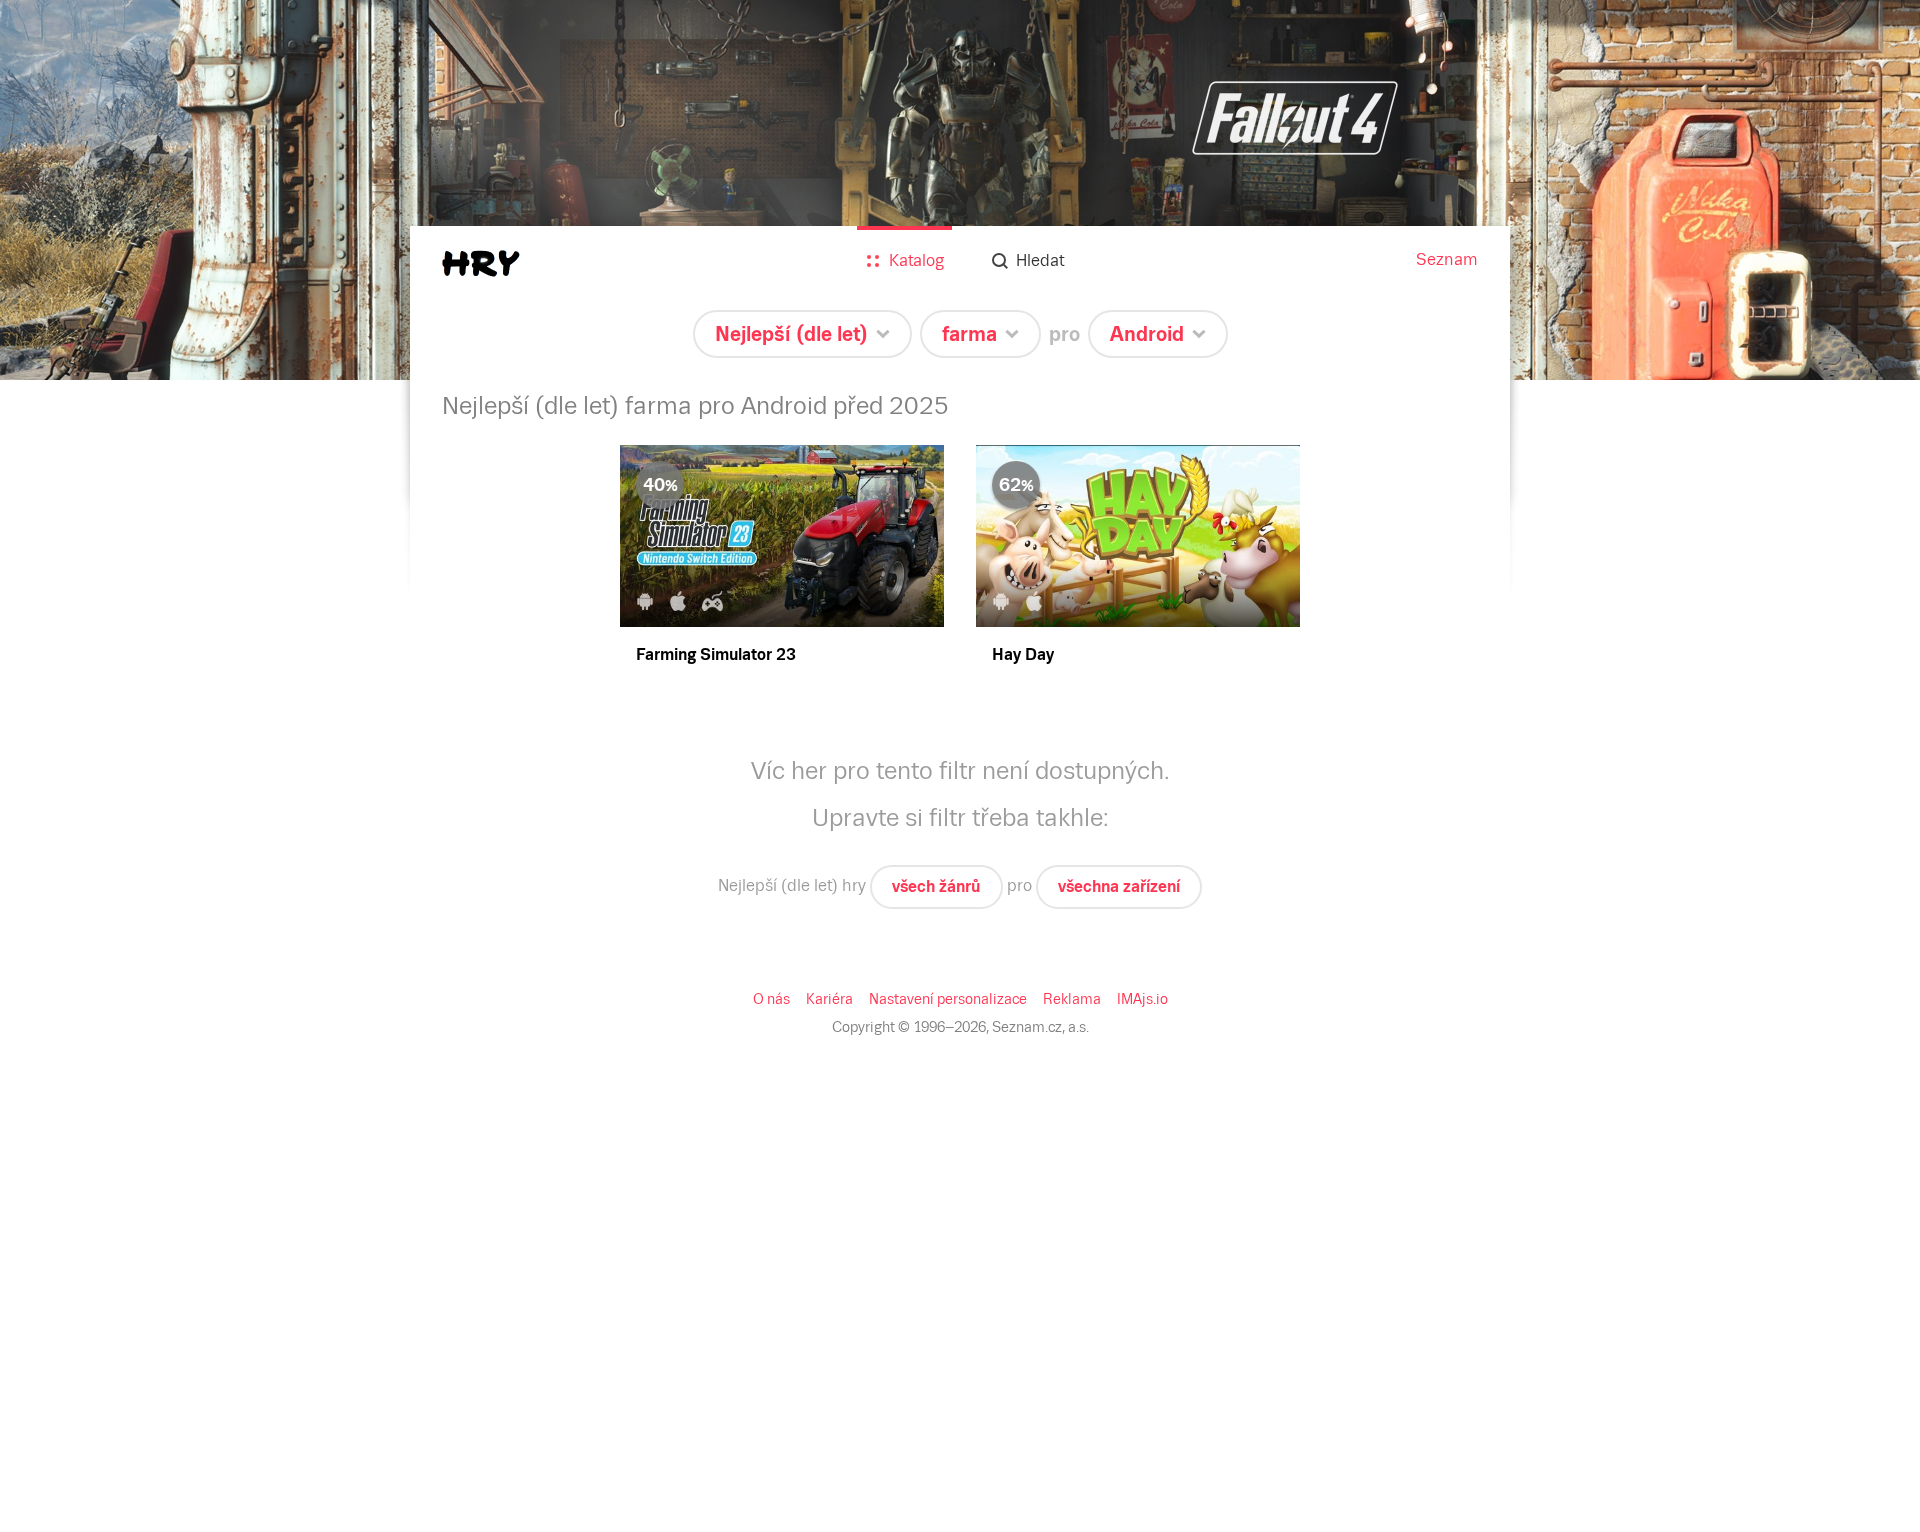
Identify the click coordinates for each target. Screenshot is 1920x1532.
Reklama (1072, 999)
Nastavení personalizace (948, 999)
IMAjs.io (1142, 999)
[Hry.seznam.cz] (481, 263)
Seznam (1447, 259)
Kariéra (829, 999)
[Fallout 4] (960, 190)
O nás (771, 999)
